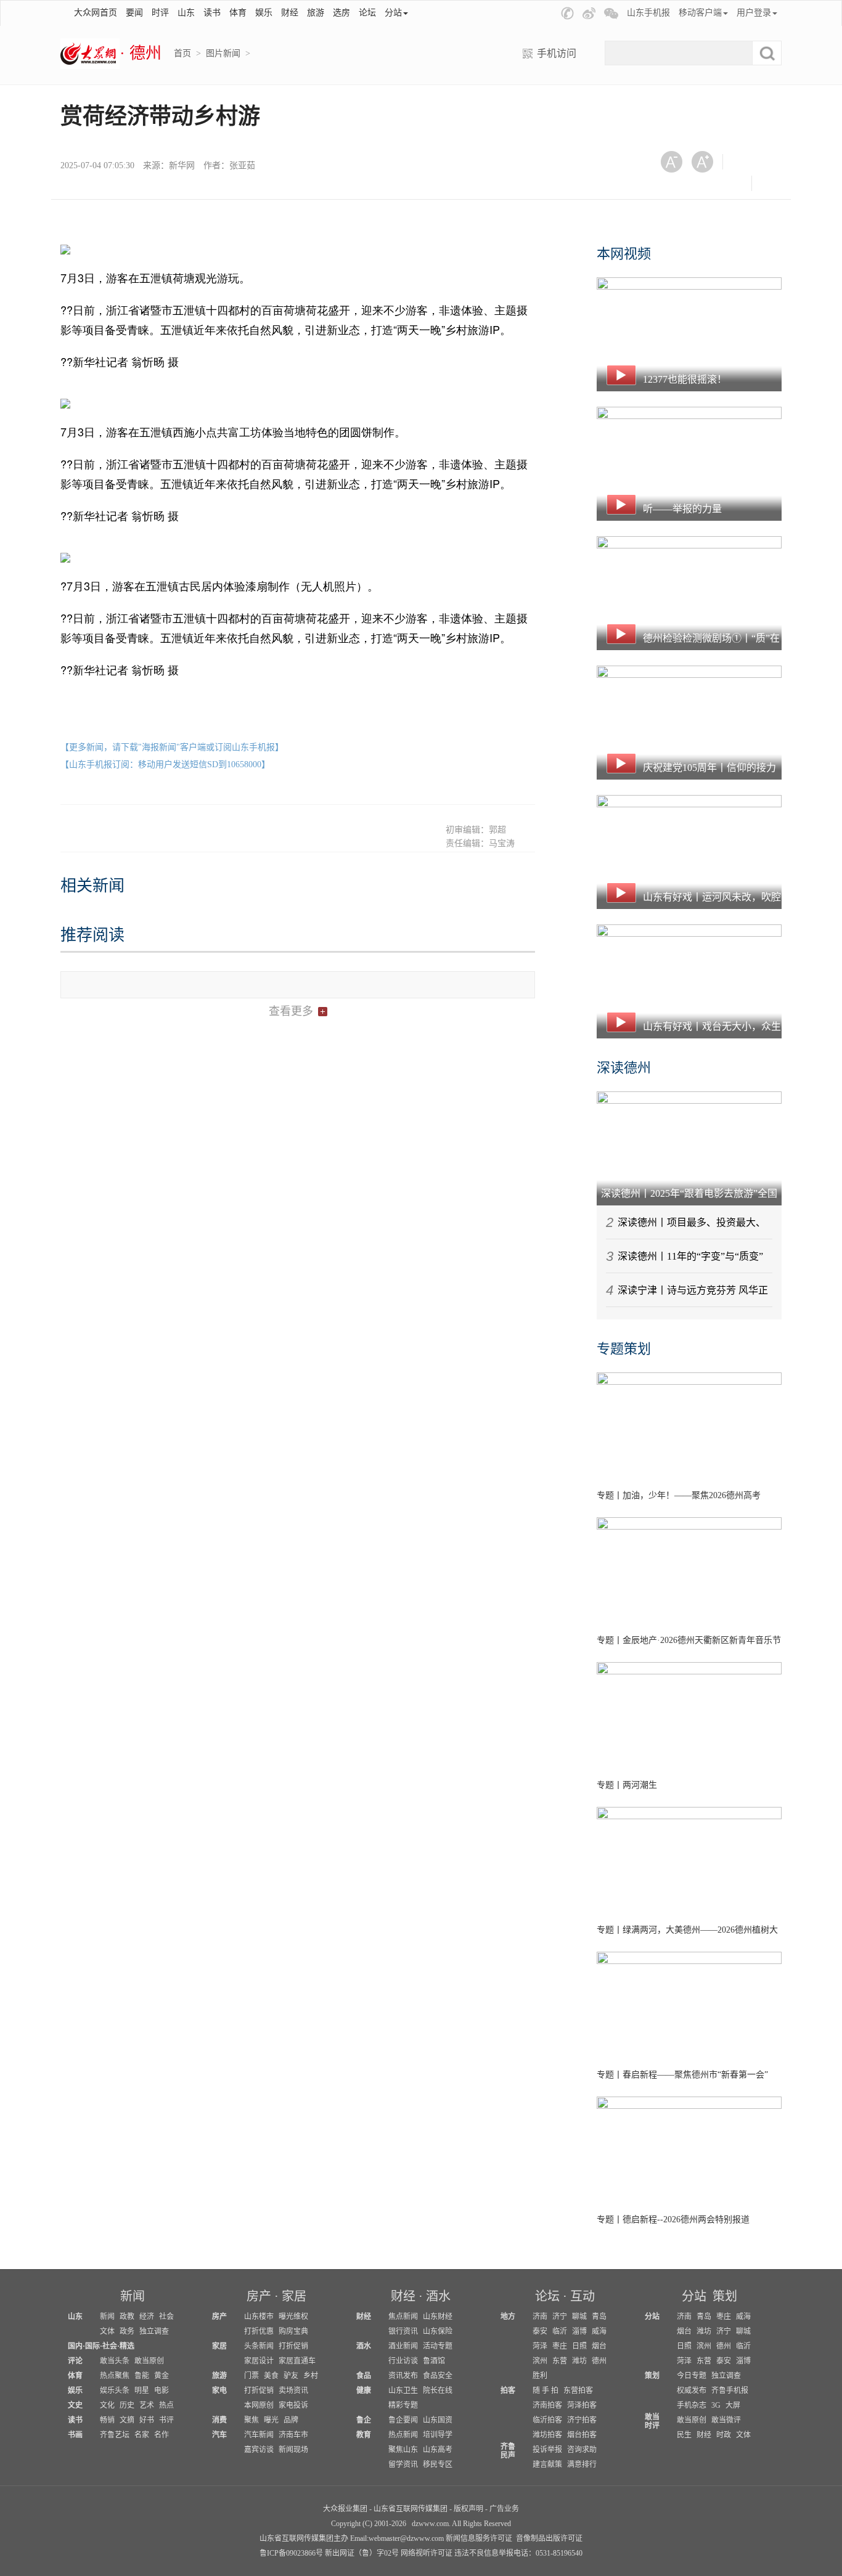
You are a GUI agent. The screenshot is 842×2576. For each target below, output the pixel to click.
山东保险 (438, 2331)
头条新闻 (259, 2346)
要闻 (134, 13)
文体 (107, 2331)
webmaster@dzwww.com (406, 2538)
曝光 (271, 2420)
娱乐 (264, 13)
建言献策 (547, 2464)
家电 (219, 2391)
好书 (147, 2420)
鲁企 (364, 2420)
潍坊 (579, 2361)
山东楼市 (259, 2317)
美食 (271, 2376)
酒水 (438, 2296)
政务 (127, 2331)
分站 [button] (393, 13)
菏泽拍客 (582, 2405)
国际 (92, 2346)
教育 (364, 2435)
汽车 (219, 2435)
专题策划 (624, 1349)
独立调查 (154, 2331)
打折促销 (293, 2346)
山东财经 (438, 2317)
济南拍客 (547, 2405)
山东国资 (438, 2420)
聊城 (579, 2317)
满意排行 (582, 2464)
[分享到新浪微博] (676, 183)
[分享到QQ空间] (706, 183)
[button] (567, 13)
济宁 (560, 2317)
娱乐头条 (115, 2391)
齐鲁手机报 (730, 2391)
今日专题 (692, 2376)
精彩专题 (403, 2405)
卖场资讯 (293, 2391)
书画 (75, 2435)
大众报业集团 (345, 2509)
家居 (294, 2296)
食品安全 (438, 2376)
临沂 (560, 2331)
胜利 (540, 2376)
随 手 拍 (546, 2391)
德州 (599, 2361)
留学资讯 (403, 2464)
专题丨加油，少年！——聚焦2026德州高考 (679, 1495)
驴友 (291, 2376)
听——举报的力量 (682, 509)
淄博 (579, 2331)
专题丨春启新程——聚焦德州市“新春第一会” (682, 2075)
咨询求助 (582, 2450)
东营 (560, 2361)
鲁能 (142, 2376)
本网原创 (259, 2405)
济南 (540, 2317)
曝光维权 (293, 2317)
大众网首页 (96, 13)
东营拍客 (578, 2391)
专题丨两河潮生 (627, 1785)
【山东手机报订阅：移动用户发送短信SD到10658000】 (165, 764)
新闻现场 (293, 2450)
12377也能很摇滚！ (685, 379)
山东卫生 (403, 2391)
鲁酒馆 (434, 2361)
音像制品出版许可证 (549, 2538)
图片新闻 (223, 53)
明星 (142, 2391)
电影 (161, 2391)
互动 (582, 2296)
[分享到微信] (747, 162)
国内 (75, 2346)
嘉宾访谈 (259, 2450)
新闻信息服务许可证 (479, 2538)
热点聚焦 (115, 2376)
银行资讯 (403, 2331)
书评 (166, 2420)
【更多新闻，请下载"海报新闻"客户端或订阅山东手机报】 (172, 747)
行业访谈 (403, 2361)
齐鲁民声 (508, 2451)
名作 (161, 2435)
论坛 (367, 13)
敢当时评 (652, 2421)
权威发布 (692, 2391)
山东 (186, 13)
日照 (579, 2346)
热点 (166, 2405)
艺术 (147, 2405)
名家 (142, 2435)
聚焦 (251, 2420)
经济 (147, 2317)
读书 (212, 13)
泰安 (540, 2331)
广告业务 (504, 2509)
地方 (508, 2317)
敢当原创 (149, 2361)
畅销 (107, 2420)
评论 (75, 2361)
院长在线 (438, 2391)
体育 (238, 13)
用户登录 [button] (754, 13)
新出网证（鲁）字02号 (362, 2553)
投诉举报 (547, 2450)
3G (716, 2405)
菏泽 (540, 2346)
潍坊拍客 (547, 2435)
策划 (725, 2296)
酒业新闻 (403, 2346)
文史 (75, 2405)
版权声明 (468, 2509)
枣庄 (560, 2346)
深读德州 (624, 1068)
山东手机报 (648, 13)
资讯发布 (403, 2376)
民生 (684, 2435)
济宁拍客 (582, 2420)
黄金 (161, 2376)
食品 (364, 2376)
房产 (259, 2296)
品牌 (291, 2420)
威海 (599, 2331)
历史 (127, 2405)
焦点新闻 (403, 2317)
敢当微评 (726, 2420)
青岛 (599, 2317)
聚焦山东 (403, 2450)
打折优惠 (259, 2331)
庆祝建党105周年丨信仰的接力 (709, 768)
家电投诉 (293, 2405)
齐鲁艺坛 (115, 2435)
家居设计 (259, 2361)
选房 (341, 13)
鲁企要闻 (403, 2420)
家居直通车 (297, 2361)
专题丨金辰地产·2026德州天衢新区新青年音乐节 (689, 1640)
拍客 (508, 2391)
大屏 (733, 2405)
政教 (127, 2317)
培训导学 (438, 2435)
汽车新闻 (259, 2435)
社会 (166, 2317)
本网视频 (624, 254)
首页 (182, 53)
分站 (694, 2296)
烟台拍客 (582, 2435)
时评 (160, 13)
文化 (107, 2405)
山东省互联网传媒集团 (411, 2509)
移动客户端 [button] (700, 13)
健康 (364, 2391)
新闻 (133, 2296)
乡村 (311, 2376)
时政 (724, 2435)
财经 (290, 13)
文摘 (127, 2420)
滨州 (540, 2361)
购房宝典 (293, 2331)
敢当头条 (115, 2361)
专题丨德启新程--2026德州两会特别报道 (673, 2219)
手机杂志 (692, 2405)
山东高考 (438, 2450)
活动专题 (438, 2346)
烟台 (599, 2346)
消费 (219, 2420)
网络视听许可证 (427, 2553)
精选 (127, 2346)
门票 (251, 2376)
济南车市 (293, 2435)
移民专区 (438, 2464)
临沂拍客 (547, 2420)
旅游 (316, 13)
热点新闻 (403, 2435)
